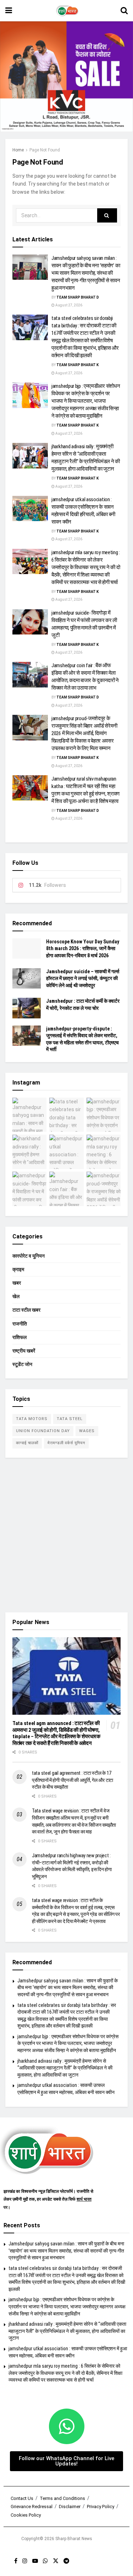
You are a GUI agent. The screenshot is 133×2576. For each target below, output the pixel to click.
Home (18, 150)
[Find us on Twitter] (56, 2561)
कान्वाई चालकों (27, 1443)
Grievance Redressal (32, 2507)
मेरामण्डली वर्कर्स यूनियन (66, 1443)
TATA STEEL (70, 1419)
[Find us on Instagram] (25, 2561)
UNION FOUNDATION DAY (43, 1431)
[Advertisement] (66, 1535)
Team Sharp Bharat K (77, 365)
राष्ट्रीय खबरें (24, 1351)
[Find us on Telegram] (66, 2561)
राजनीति (20, 1324)
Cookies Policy (26, 2515)
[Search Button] (124, 11)
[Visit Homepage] (66, 11)
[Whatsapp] (67, 2426)
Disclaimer (70, 2507)
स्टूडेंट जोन (22, 1364)
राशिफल (20, 1337)
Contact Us (22, 2498)
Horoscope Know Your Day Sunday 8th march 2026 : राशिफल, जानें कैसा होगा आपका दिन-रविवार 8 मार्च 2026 (83, 949)
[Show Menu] (9, 11)
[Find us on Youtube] (35, 2561)
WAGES (87, 1431)
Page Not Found (45, 150)
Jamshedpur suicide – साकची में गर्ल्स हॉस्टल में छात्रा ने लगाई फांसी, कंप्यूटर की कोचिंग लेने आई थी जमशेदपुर (83, 978)
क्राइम (18, 1269)
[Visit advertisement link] (66, 77)
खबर (17, 1283)
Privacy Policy (101, 2507)
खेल (16, 1296)
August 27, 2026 (68, 305)
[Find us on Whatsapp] (45, 2561)
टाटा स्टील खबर (26, 1310)
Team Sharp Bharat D (78, 297)
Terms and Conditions (62, 2498)
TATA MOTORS (32, 1419)
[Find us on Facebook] (16, 2561)
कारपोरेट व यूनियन (29, 1256)
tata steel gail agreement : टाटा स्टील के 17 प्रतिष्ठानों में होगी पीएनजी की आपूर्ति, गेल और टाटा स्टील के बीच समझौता (73, 1780)
